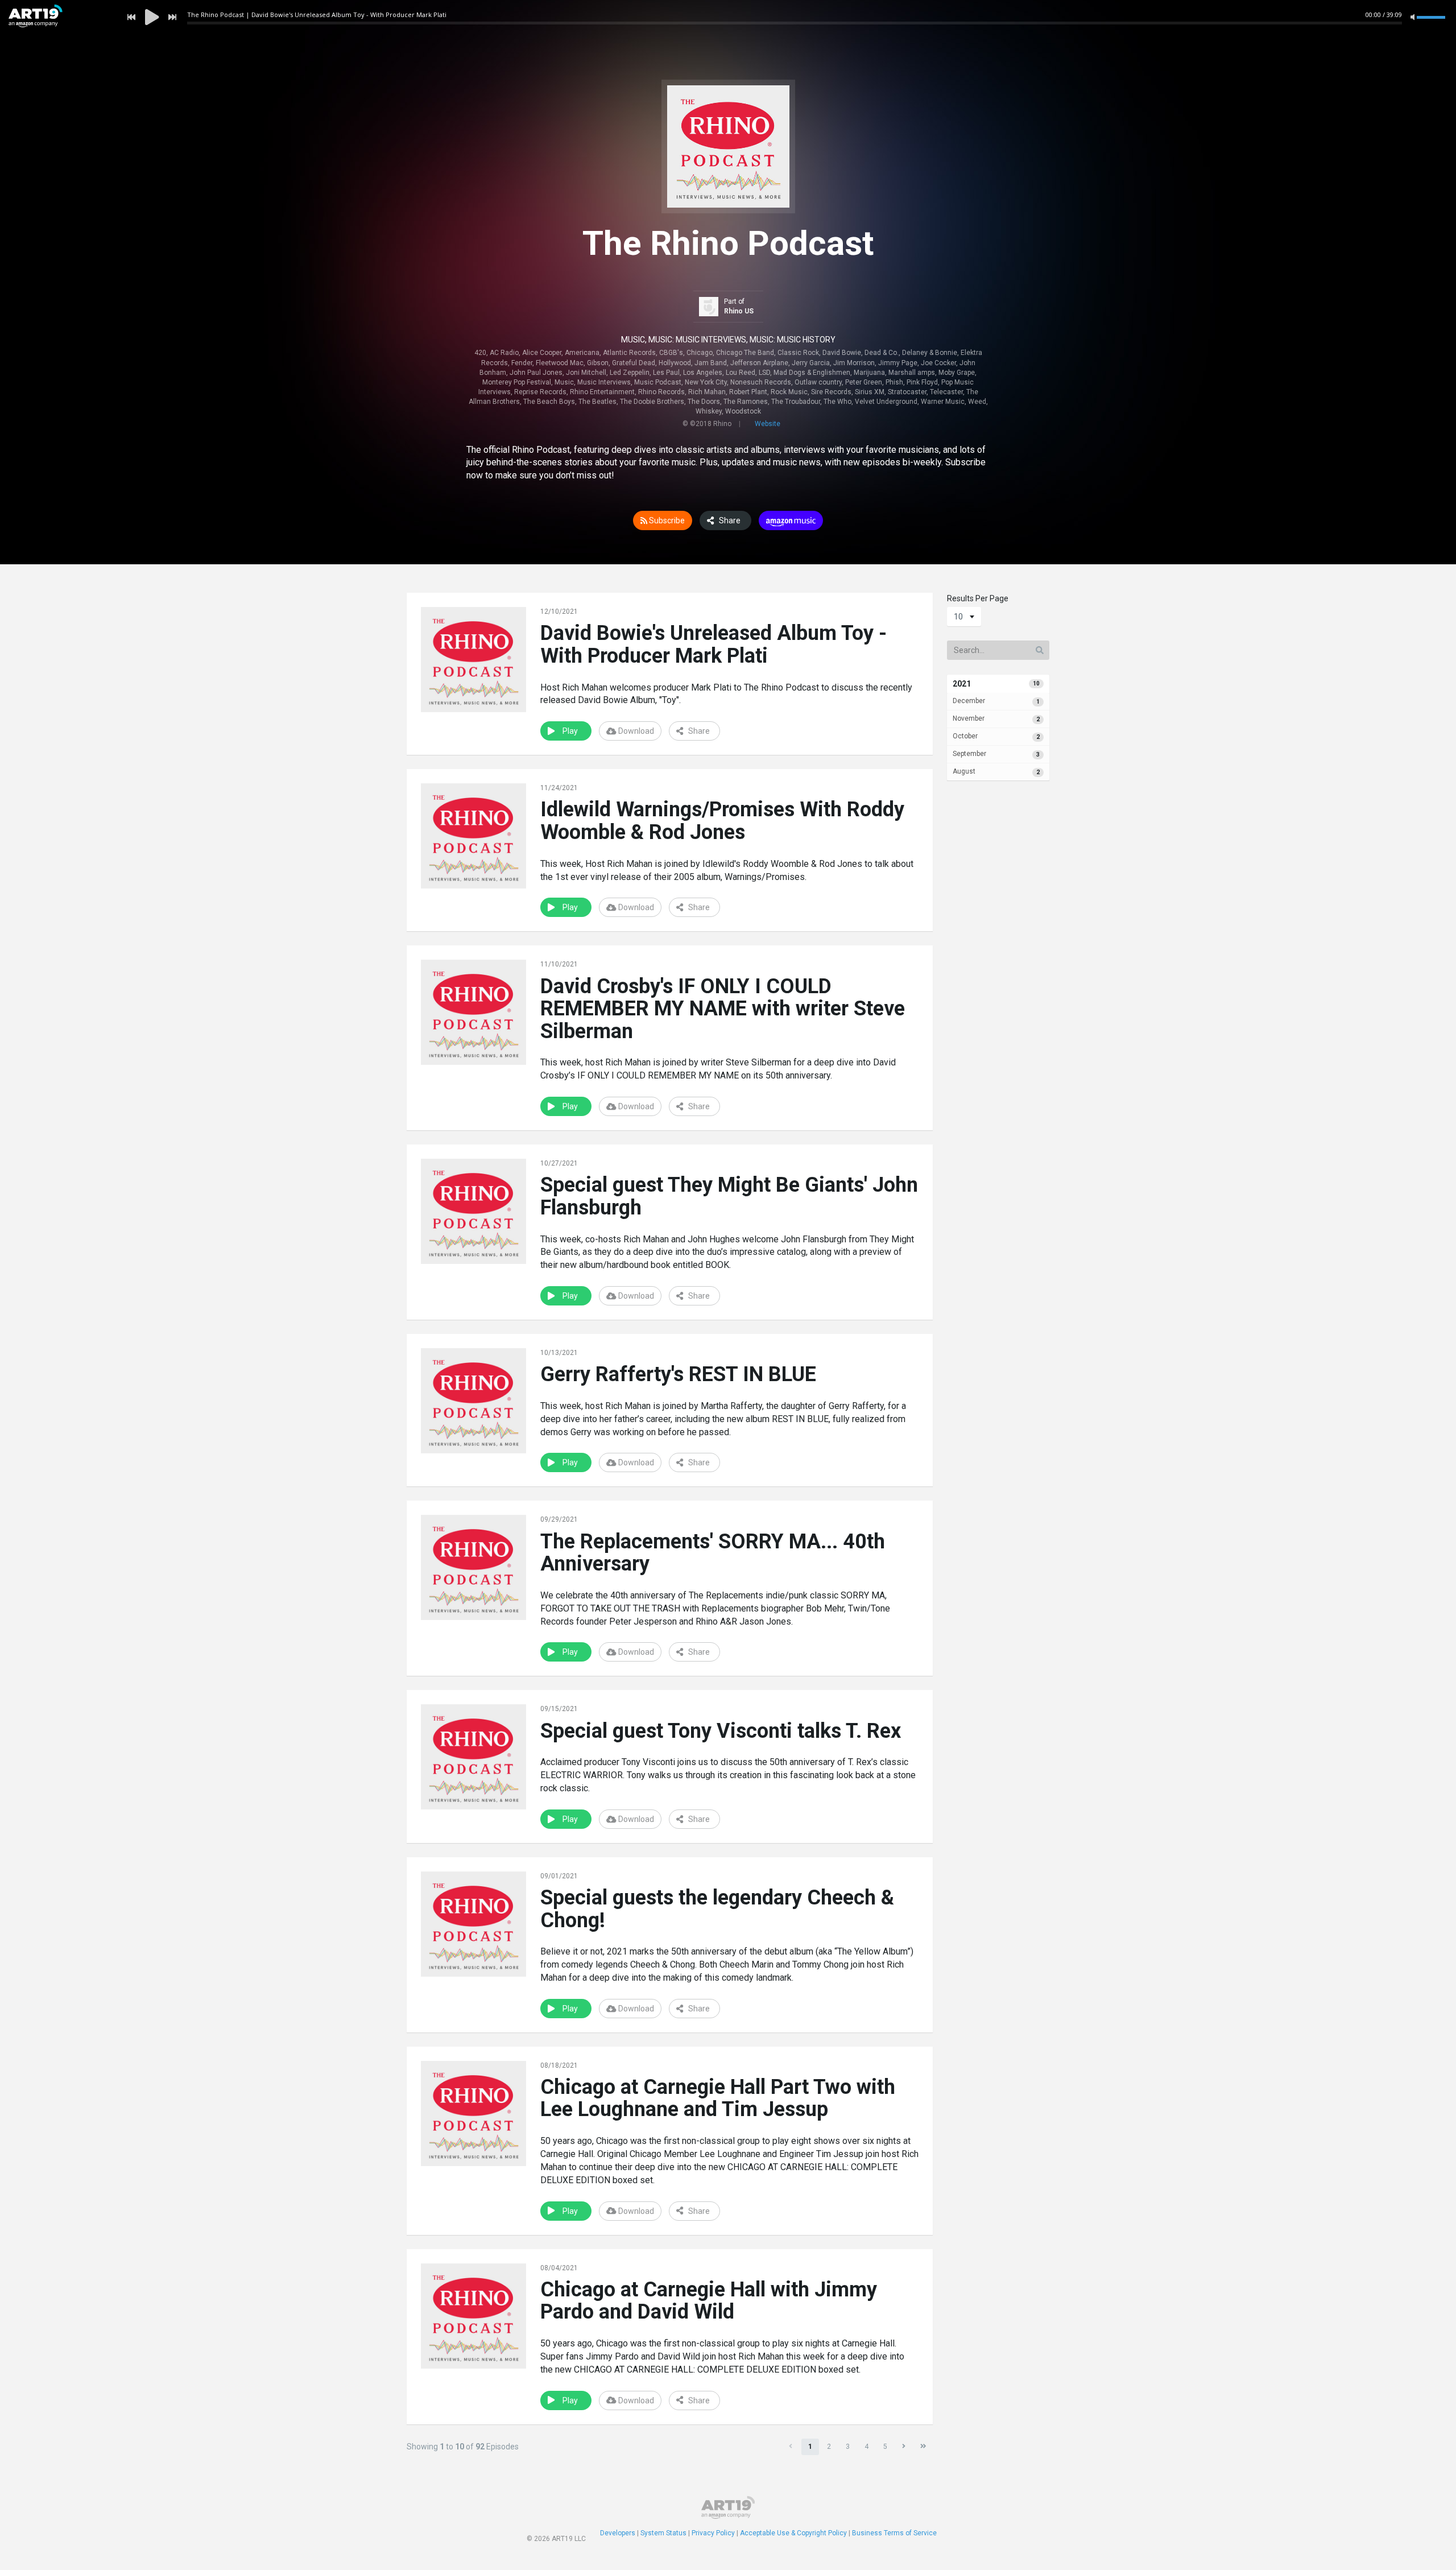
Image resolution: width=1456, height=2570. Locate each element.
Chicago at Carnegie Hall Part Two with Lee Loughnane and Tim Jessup (718, 2098)
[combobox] (964, 617)
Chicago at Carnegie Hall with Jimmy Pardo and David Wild (709, 2301)
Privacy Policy (713, 2533)
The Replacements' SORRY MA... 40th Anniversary (713, 1553)
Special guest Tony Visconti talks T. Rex (721, 1731)
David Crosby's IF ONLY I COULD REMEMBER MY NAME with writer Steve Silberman (723, 1009)
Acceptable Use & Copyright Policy (793, 2533)
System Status (663, 2533)
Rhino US (739, 311)
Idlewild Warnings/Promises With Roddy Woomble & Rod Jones (722, 821)
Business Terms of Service (894, 2533)
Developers (618, 2533)
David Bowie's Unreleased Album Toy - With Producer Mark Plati (713, 644)
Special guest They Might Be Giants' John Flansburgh (729, 1196)
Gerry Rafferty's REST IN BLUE (678, 1374)
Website (768, 424)
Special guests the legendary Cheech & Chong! (717, 1909)
